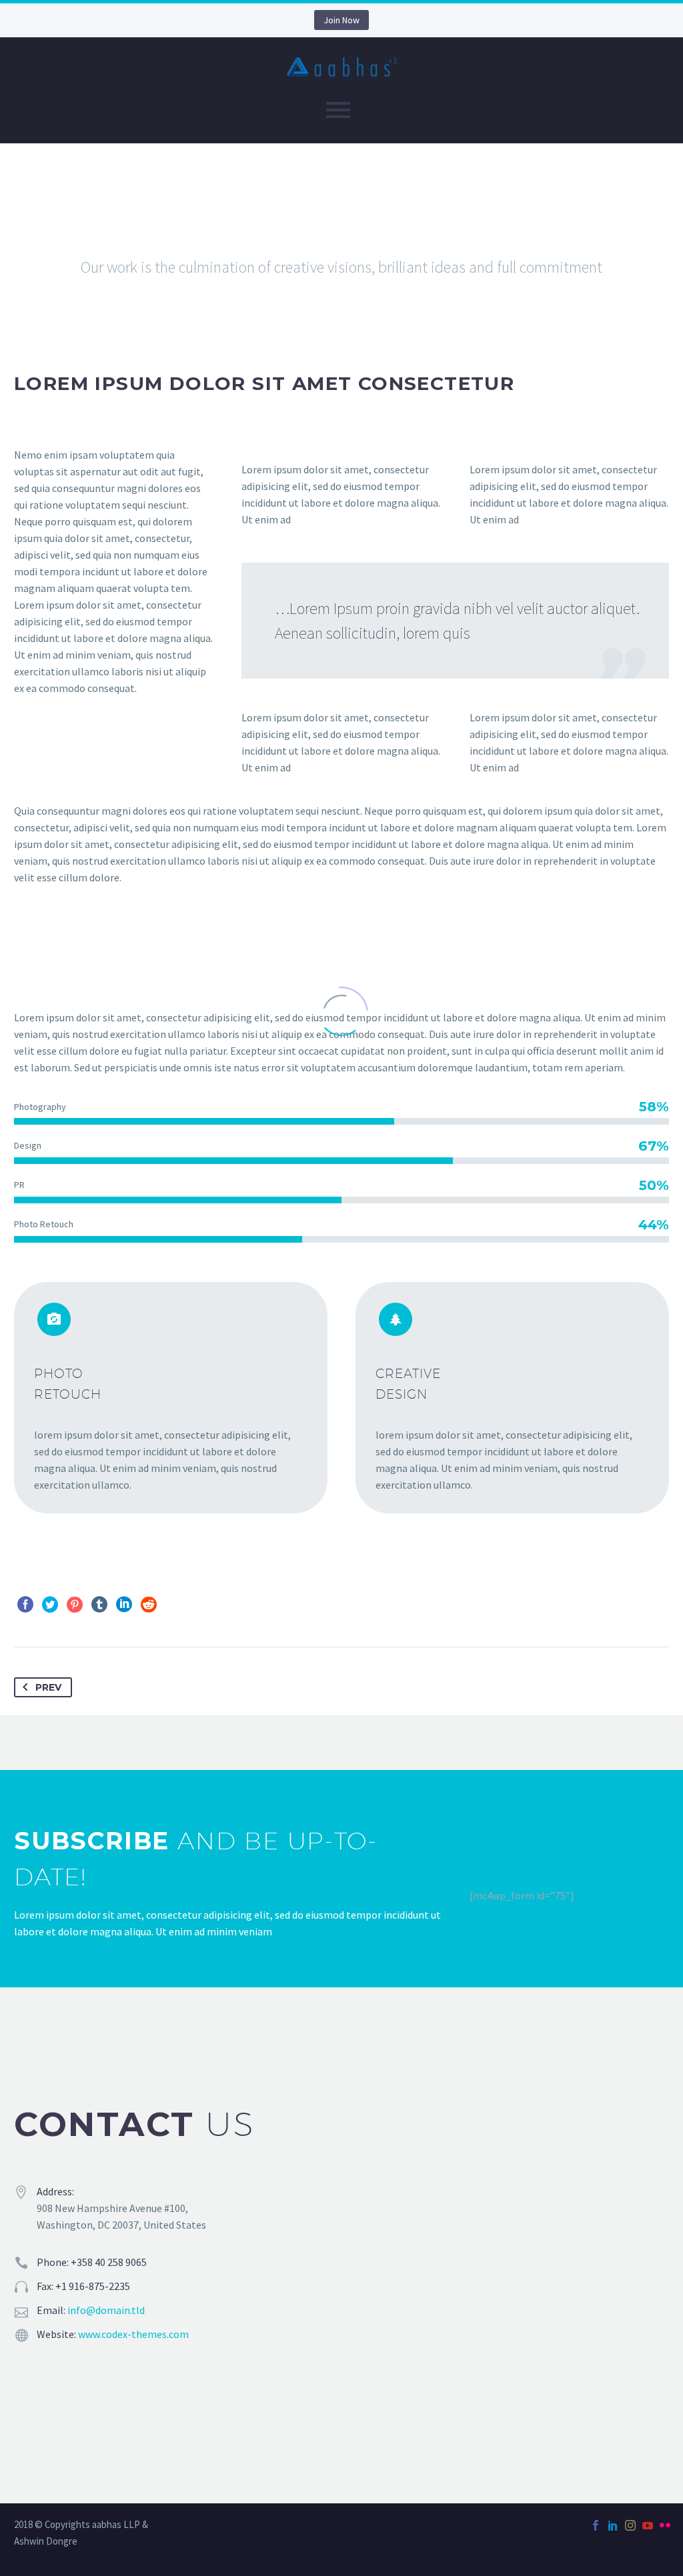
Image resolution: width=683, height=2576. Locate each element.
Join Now (341, 20)
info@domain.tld (106, 2310)
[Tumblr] (99, 1605)
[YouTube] (648, 2525)
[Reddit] (149, 1605)
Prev (48, 1687)
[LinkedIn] (124, 1605)
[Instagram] (630, 2525)
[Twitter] (50, 1605)
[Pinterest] (75, 1605)
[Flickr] (665, 2525)
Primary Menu (338, 110)
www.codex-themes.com (133, 2334)
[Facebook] (25, 1605)
